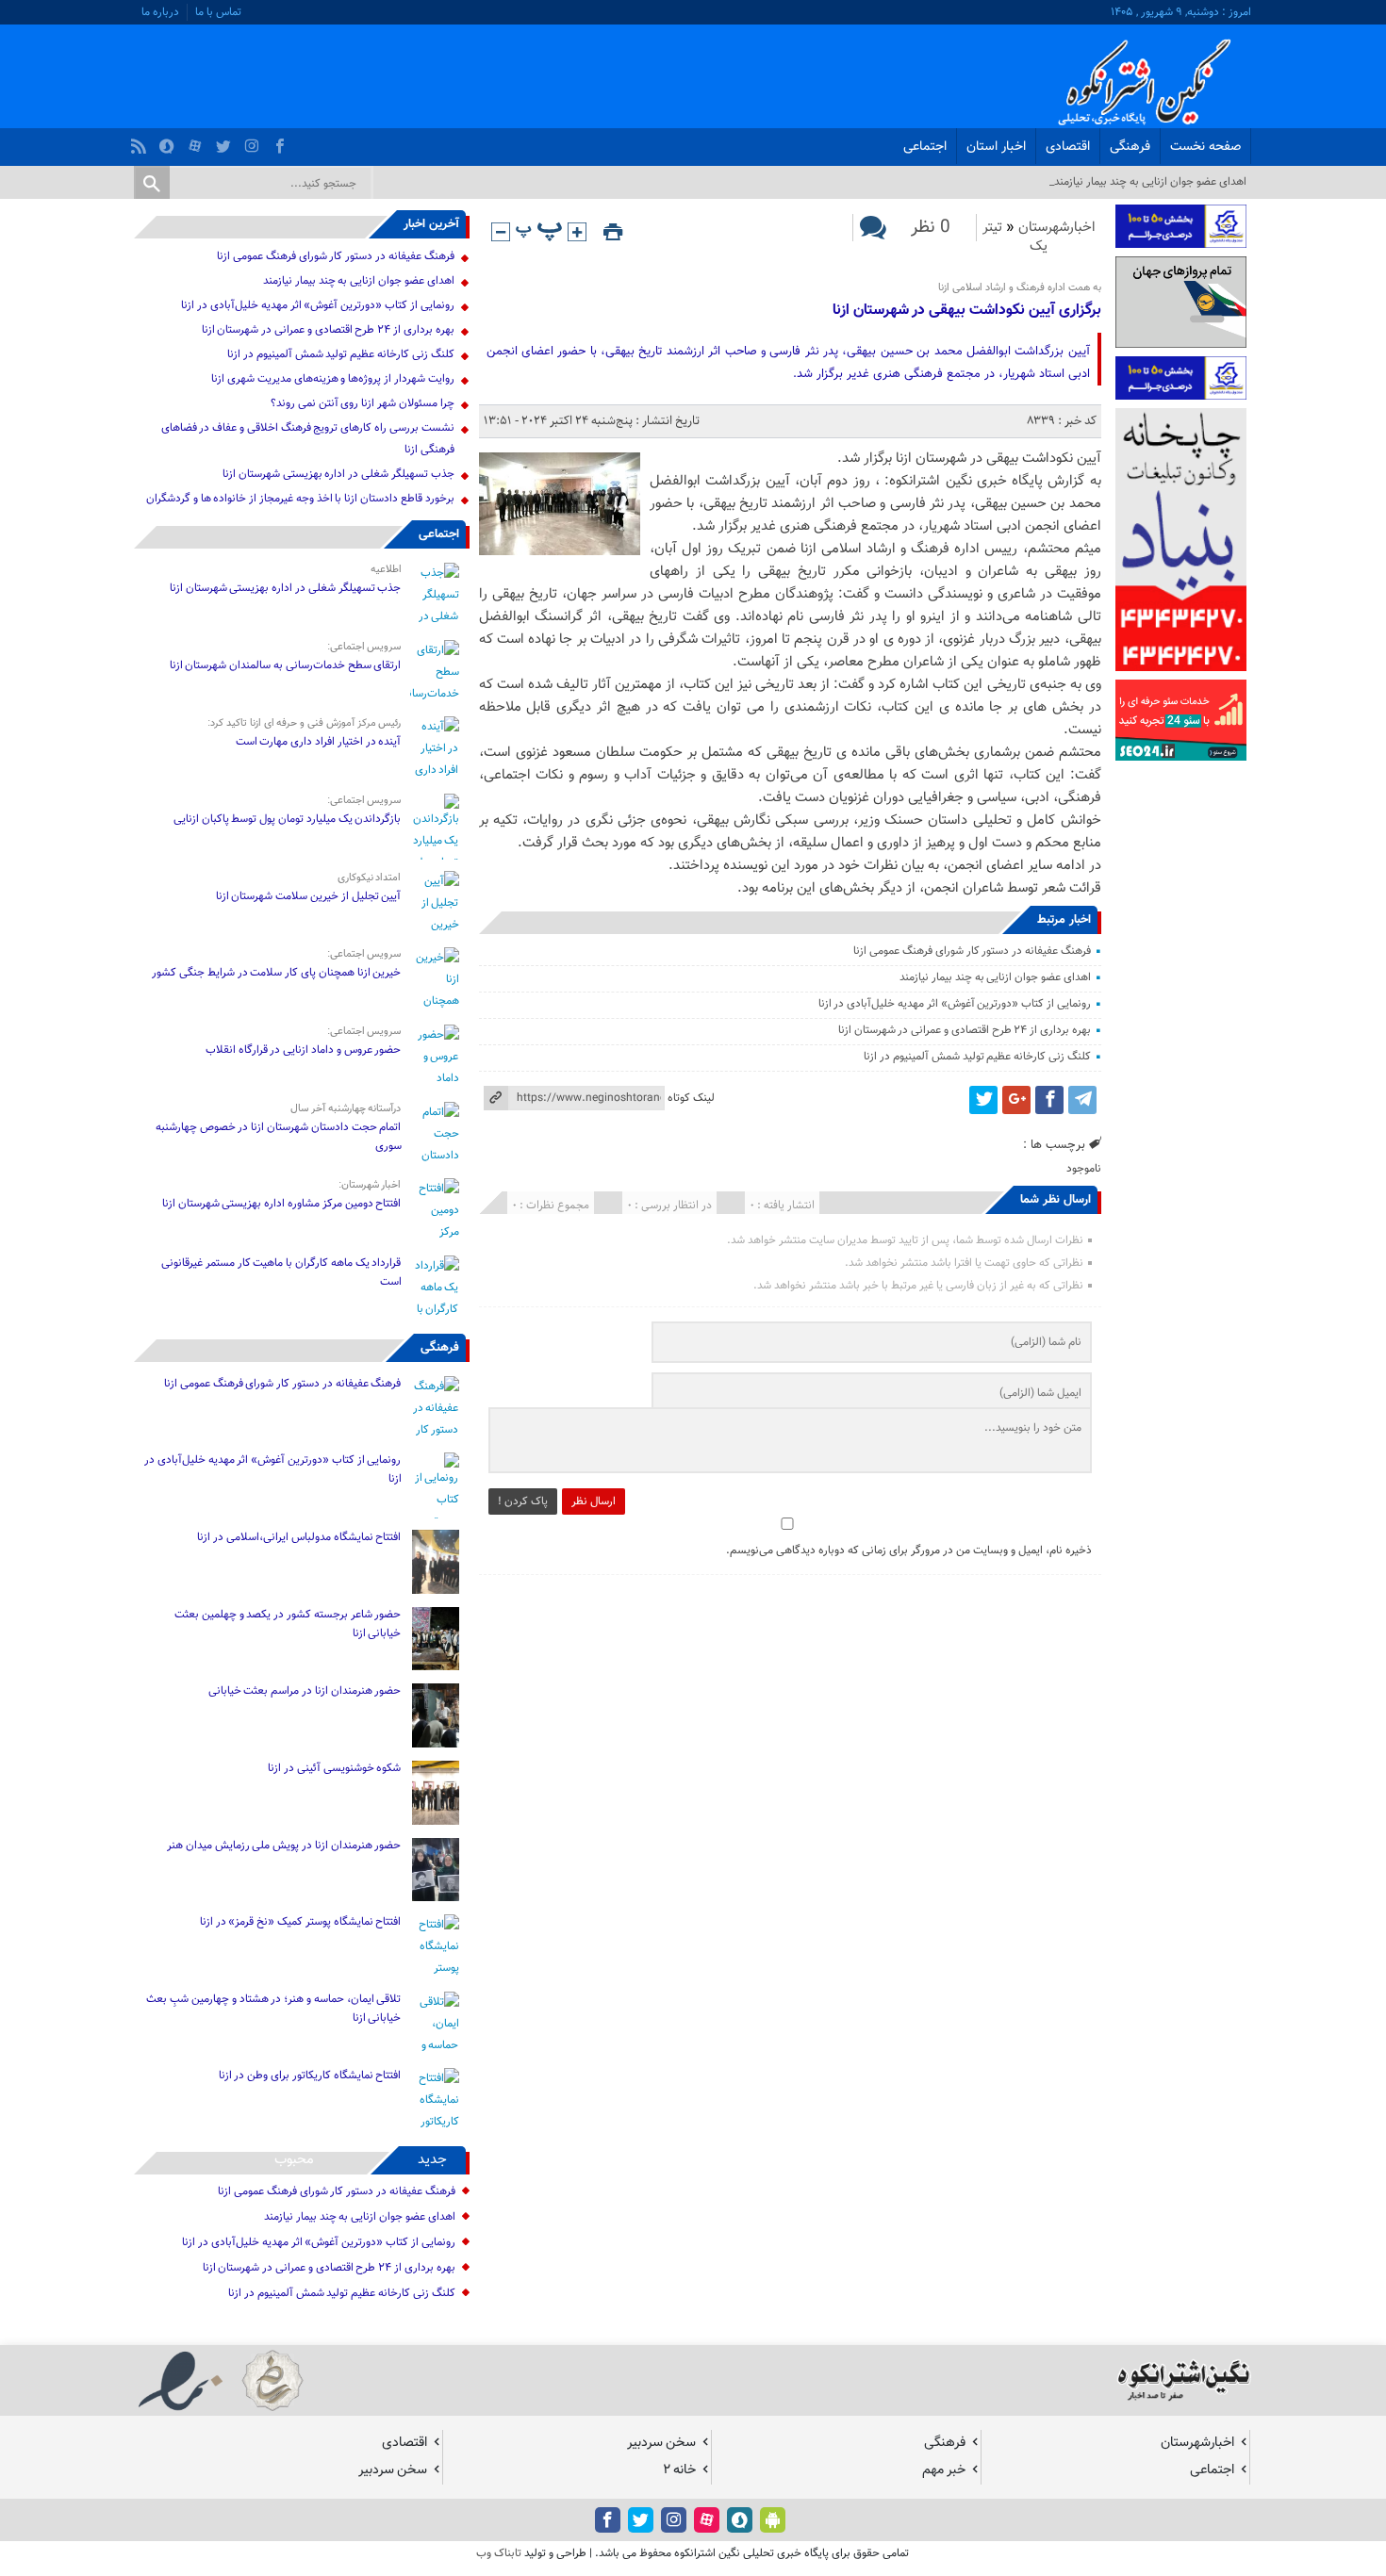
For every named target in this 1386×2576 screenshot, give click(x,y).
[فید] (141, 141)
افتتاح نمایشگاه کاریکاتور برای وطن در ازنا (310, 2076)
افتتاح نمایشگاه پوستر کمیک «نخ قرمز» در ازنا (301, 1922)
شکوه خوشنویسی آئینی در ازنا (334, 1768)
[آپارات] (198, 141)
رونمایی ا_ (1224, 182)
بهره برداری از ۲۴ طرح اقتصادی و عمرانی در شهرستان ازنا (965, 1030)
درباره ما (160, 12)
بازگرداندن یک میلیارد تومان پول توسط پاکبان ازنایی (288, 819)
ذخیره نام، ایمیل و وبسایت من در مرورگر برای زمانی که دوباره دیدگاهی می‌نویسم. (909, 1551)
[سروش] (169, 141)
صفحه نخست (1205, 147)
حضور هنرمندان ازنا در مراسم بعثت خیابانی (304, 1691)
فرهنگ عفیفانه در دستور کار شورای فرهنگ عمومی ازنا (972, 951)
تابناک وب (499, 2553)
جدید (432, 2160)
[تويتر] (226, 141)
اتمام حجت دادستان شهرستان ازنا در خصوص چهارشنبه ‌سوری (279, 1137)
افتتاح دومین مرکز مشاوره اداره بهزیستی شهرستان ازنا (282, 1204)
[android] (773, 2520)
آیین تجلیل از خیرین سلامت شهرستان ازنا (309, 896)
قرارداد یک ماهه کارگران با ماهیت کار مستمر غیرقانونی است (281, 1272)
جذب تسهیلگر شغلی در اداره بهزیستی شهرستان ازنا (338, 474)
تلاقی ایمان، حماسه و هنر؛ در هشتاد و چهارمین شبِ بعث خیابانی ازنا (273, 2009)
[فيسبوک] (282, 141)
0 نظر (931, 228)
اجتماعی (925, 147)
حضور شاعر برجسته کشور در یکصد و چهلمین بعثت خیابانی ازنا (288, 1624)
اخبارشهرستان (1057, 228)
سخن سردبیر (661, 2443)
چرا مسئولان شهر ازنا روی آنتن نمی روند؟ (363, 403)
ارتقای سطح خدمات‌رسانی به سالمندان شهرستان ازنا (286, 665)
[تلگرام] (1082, 1100)
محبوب (294, 2160)
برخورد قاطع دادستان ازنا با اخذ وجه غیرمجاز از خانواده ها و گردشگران (300, 499)
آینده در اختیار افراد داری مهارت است (319, 742)
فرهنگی (1130, 147)
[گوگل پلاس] (1016, 1100)
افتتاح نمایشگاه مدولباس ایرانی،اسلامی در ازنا (299, 1537)
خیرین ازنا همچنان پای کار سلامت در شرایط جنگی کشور (276, 973)
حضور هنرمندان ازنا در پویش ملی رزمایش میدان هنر (284, 1846)
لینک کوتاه (691, 1098)
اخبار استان (996, 147)
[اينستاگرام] (254, 141)
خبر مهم (944, 2470)
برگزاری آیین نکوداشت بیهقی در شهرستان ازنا (967, 311)
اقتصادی (1068, 147)
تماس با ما (218, 12)
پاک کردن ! (523, 1501)
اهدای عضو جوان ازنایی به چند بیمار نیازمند (995, 977)
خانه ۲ (679, 2470)
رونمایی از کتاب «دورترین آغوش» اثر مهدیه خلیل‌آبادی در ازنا (955, 1004)
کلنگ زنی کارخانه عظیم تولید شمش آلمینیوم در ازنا (977, 1057)
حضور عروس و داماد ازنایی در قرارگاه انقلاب (304, 1050)
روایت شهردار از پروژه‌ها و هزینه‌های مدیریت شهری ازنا (332, 379)
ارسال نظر (594, 1501)
